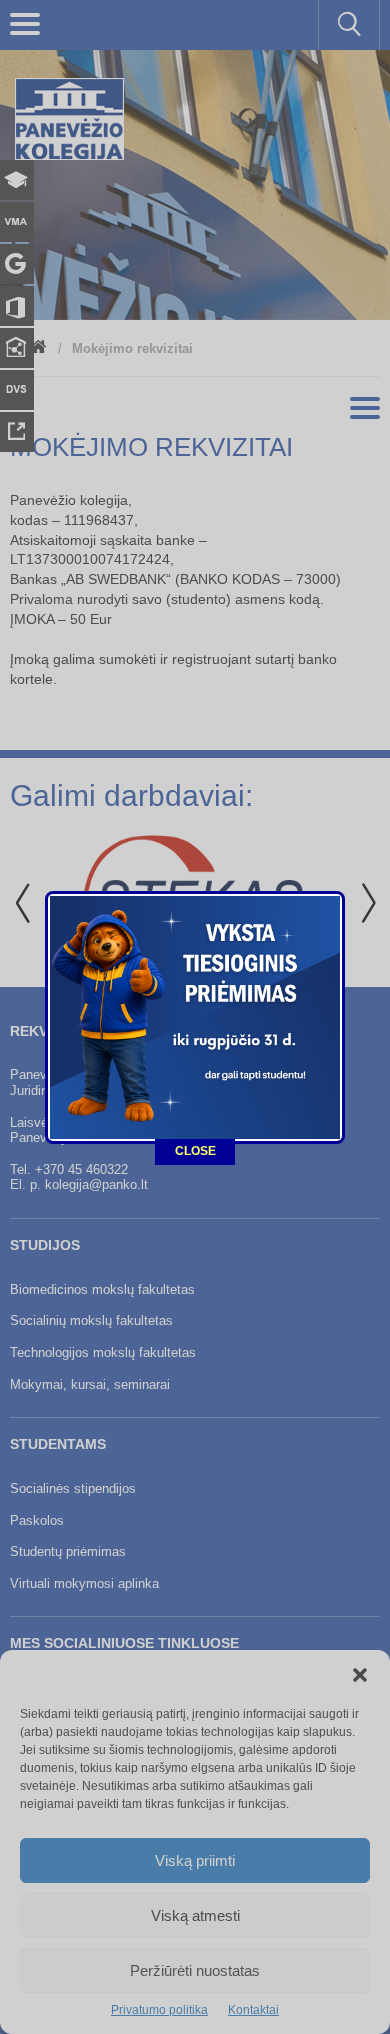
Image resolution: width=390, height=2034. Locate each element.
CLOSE (195, 1151)
